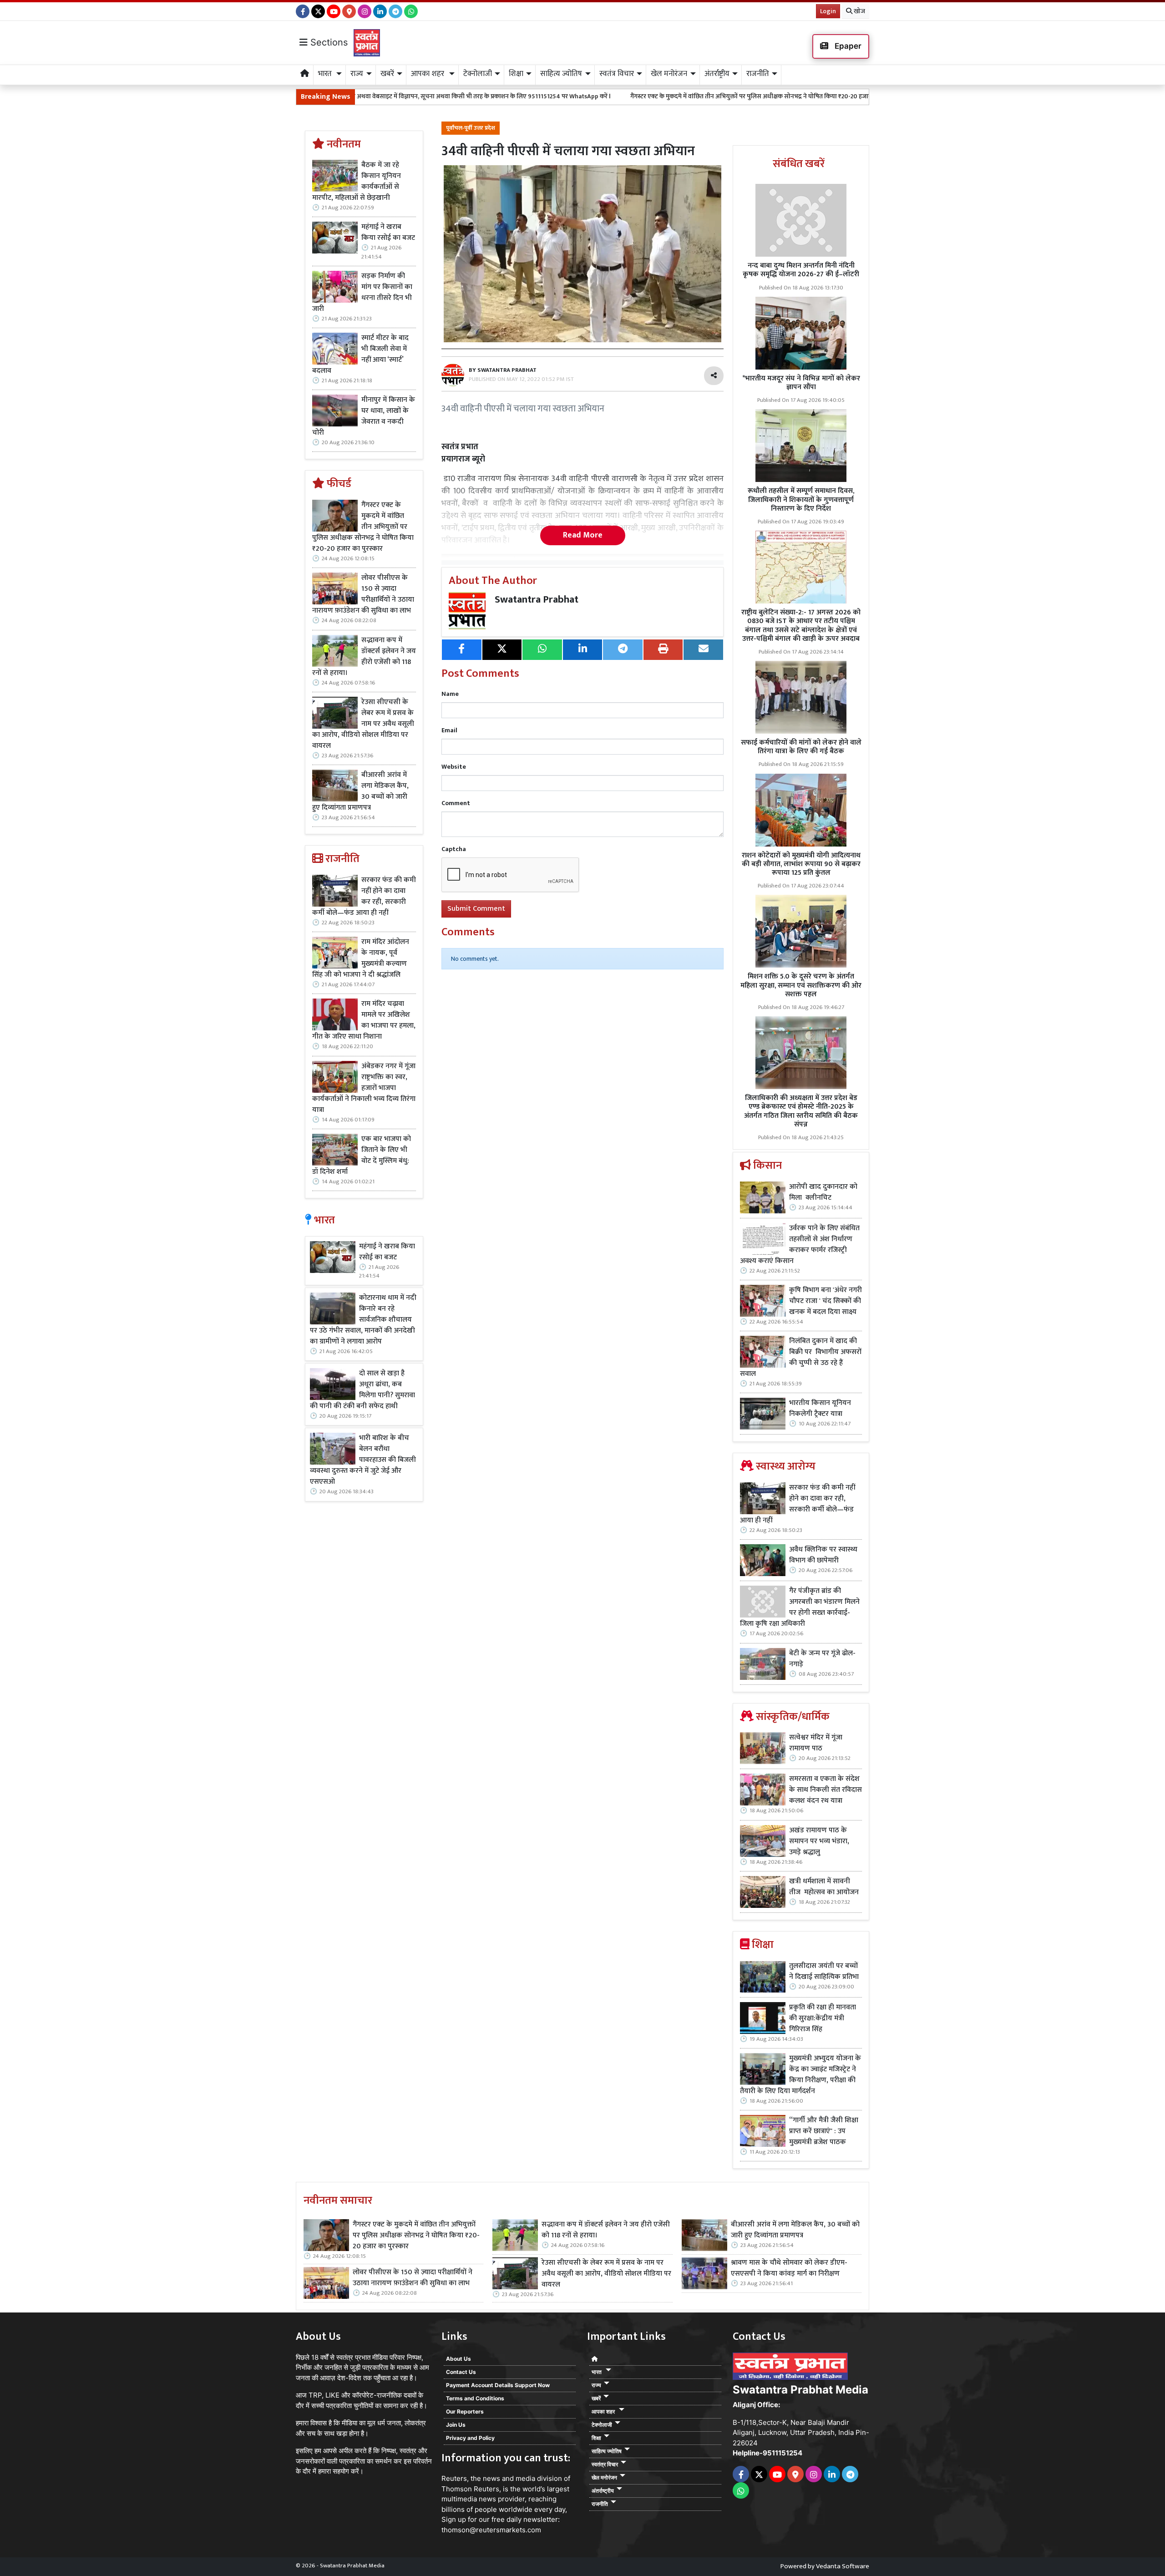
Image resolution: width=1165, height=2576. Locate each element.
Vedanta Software (843, 2566)
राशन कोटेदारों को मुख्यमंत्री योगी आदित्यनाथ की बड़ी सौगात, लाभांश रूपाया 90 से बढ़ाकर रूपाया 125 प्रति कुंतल (801, 864)
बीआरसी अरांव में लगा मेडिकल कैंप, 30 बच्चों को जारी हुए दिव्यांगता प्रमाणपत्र (360, 791)
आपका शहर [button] (428, 74)
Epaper (847, 46)
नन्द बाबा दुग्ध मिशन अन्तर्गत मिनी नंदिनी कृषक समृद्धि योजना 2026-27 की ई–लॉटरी (801, 270)
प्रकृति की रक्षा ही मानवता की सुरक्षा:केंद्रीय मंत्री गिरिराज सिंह (823, 2018)
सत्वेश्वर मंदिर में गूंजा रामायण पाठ (816, 1743)
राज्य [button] (357, 74)
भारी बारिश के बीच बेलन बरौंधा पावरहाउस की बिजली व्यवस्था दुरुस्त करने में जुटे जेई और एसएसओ (363, 1460)
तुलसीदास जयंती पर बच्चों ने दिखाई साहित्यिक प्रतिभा (824, 1972)
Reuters (454, 2478)
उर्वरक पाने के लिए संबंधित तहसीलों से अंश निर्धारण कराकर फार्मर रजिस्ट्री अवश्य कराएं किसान (800, 1245)
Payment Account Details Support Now (498, 2385)
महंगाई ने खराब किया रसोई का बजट (388, 233)
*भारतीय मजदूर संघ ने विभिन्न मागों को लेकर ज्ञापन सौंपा (801, 383)
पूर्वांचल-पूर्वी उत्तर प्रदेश (471, 128)
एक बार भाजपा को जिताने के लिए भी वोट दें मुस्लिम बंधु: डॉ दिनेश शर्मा (362, 1156)
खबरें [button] (387, 74)
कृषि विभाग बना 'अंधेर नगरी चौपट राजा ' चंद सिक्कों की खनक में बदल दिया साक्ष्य (826, 1301)
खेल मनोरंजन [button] (669, 74)
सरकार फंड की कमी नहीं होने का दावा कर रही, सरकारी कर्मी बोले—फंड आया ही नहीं (364, 897)
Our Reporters (465, 2411)
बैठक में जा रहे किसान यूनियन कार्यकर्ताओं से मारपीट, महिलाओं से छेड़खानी (357, 182)
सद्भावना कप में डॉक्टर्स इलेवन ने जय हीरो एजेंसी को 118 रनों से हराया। (364, 657)
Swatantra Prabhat (537, 600)
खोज (859, 11)
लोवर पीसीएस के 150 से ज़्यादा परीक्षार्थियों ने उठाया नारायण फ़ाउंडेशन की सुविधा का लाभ (363, 594)
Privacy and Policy (470, 2438)
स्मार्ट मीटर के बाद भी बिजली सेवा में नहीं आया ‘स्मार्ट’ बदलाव (360, 355)
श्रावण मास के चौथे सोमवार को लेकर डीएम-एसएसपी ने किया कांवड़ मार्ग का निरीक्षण (789, 2268)
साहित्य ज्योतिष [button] (561, 74)
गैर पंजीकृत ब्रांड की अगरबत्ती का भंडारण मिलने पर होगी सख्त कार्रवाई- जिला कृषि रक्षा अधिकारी (800, 1607)
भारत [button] (326, 74)
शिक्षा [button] (516, 74)
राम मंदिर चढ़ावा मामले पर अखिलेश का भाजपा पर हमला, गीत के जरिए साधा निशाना (364, 1020)
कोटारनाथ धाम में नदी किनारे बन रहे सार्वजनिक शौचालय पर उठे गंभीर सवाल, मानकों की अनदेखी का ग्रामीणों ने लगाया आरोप (363, 1320)
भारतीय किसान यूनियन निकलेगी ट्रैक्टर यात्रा (820, 1409)
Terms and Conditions (475, 2398)
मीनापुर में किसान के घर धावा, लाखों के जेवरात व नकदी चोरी (364, 416)
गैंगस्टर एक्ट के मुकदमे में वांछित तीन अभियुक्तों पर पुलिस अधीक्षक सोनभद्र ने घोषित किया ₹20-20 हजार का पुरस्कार (617, 96)
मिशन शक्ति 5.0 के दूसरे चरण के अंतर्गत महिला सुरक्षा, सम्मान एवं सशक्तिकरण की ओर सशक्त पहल (801, 985)
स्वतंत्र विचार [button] (617, 74)
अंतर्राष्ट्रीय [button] (717, 74)
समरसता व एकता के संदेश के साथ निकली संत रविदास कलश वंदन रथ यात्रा (826, 1790)
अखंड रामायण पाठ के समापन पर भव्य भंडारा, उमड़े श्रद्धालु (819, 1841)
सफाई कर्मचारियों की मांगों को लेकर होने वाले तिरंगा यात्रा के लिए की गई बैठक (801, 747)
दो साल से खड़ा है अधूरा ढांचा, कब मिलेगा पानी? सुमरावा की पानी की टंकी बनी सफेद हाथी (362, 1390)
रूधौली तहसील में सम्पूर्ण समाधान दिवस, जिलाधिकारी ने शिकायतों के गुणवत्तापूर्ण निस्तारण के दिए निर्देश (801, 499)
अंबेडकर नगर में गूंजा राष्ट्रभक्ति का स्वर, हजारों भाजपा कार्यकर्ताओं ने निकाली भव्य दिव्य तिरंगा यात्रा (364, 1088)
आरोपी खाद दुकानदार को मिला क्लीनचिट (823, 1192)
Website (454, 767)
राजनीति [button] (758, 74)
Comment (456, 803)
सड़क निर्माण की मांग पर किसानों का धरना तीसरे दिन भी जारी (362, 293)
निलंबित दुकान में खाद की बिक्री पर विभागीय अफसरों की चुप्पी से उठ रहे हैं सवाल (801, 1358)
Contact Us (461, 2372)
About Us (458, 2359)
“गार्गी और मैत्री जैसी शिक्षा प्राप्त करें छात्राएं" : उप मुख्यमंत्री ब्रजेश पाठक (824, 2131)
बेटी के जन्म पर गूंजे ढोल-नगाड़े (822, 1659)
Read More (583, 535)
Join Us (456, 2425)
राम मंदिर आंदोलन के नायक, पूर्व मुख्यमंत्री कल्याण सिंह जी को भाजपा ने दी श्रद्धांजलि (361, 958)
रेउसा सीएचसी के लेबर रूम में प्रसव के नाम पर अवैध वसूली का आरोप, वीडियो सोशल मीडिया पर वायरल (363, 724)
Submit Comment (476, 909)
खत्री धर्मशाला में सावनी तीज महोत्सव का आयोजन (825, 1887)
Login (828, 11)
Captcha (454, 849)
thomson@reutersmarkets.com (491, 2530)
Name (450, 694)
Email (449, 730)
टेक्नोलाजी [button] (478, 74)
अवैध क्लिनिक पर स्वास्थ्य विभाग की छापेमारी (823, 1555)
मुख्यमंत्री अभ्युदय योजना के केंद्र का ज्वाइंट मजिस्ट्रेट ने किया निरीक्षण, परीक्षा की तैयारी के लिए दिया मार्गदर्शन (800, 2075)
